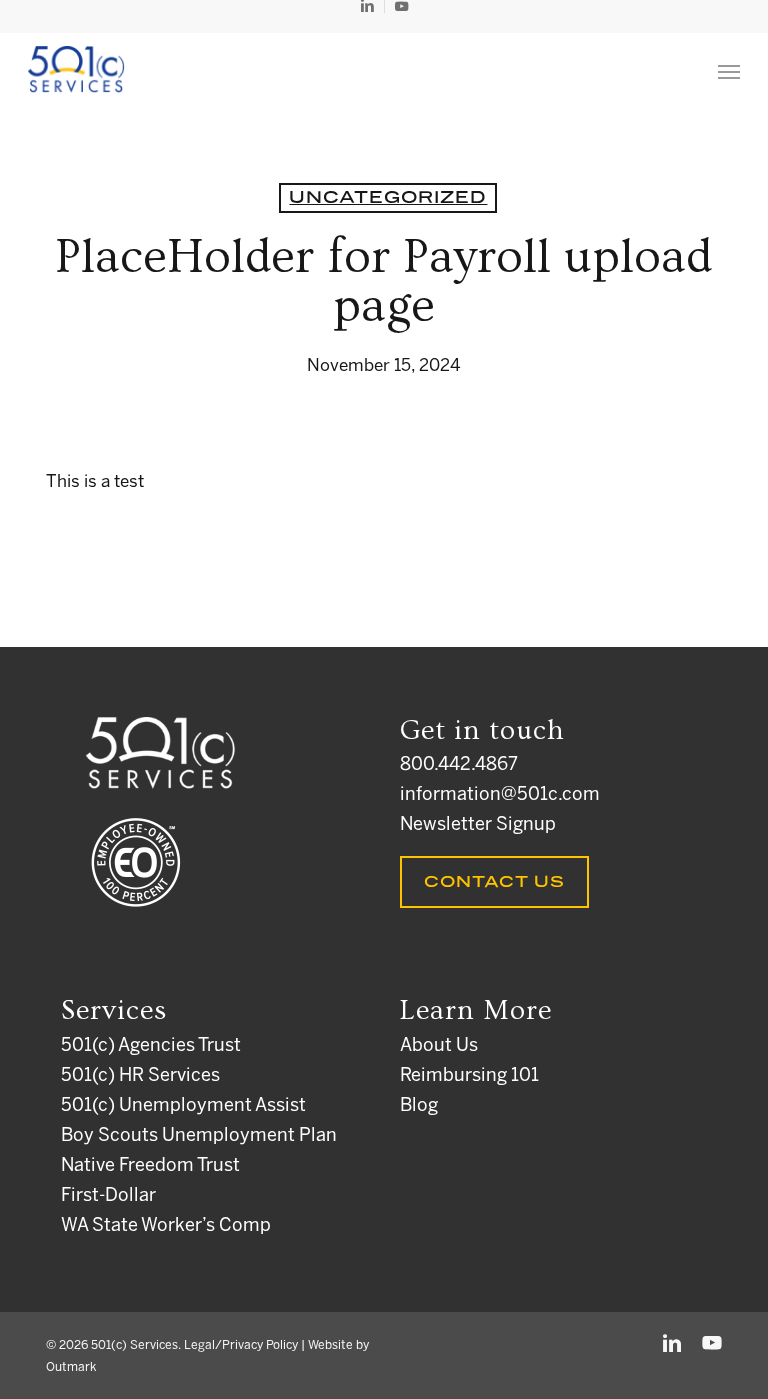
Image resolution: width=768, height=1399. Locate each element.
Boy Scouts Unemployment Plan (199, 1136)
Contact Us (494, 882)
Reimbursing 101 (469, 1076)
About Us (439, 1046)
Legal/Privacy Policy (241, 1345)
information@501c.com (500, 795)
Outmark (71, 1367)
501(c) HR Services (140, 1076)
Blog (419, 1106)
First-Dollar (108, 1196)
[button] (729, 71)
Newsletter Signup (478, 825)
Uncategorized (388, 197)
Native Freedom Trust (150, 1166)
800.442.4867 (459, 765)
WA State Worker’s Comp (166, 1226)
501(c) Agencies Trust (151, 1046)
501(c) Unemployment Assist (183, 1106)
